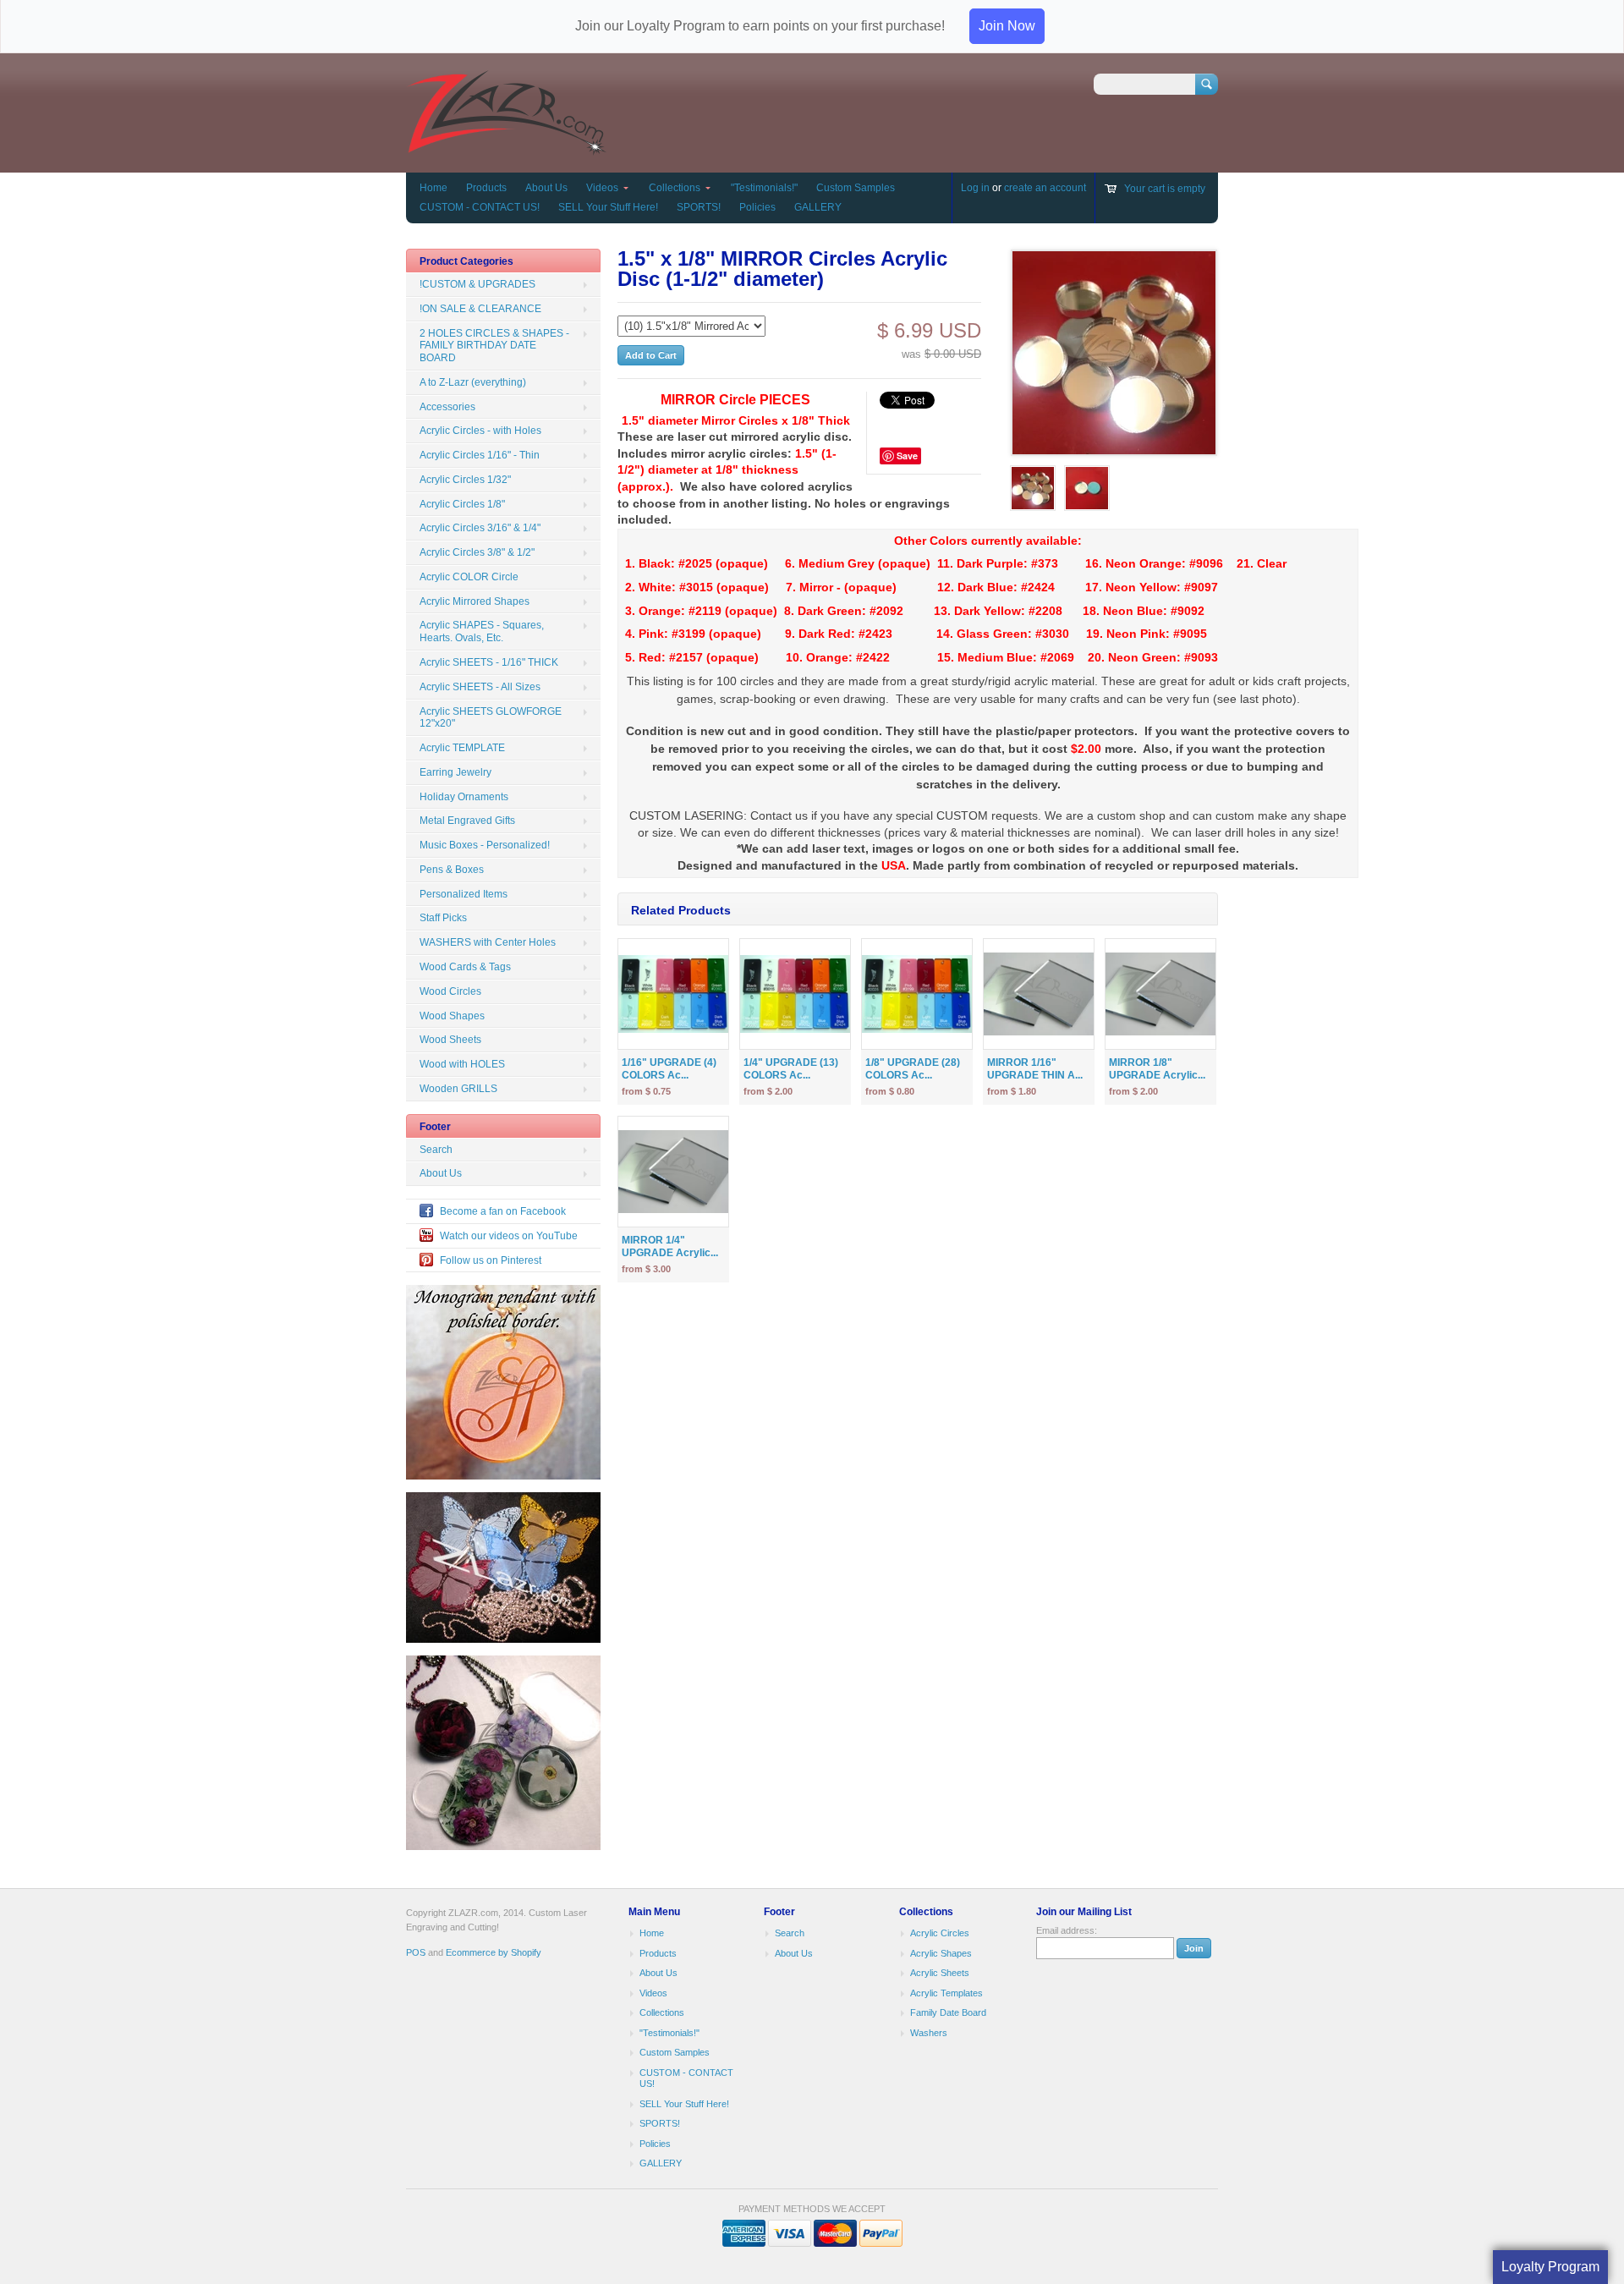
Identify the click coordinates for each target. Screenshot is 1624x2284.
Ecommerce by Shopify (494, 1952)
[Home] (506, 148)
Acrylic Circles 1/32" (465, 480)
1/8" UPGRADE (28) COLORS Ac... (913, 1069)
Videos (602, 188)
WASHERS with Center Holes (488, 942)
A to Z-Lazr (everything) (473, 382)
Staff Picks (443, 918)
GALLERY (818, 207)
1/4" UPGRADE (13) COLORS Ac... (791, 1069)
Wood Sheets (450, 1040)
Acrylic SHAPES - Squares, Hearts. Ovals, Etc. (482, 631)
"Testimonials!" (764, 188)
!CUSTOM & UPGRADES (477, 284)
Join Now (1007, 26)
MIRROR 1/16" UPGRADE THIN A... (1035, 1069)
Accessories (447, 407)
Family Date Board (948, 2012)
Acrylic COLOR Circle (469, 577)
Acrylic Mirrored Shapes (475, 601)
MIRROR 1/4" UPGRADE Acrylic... (670, 1246)
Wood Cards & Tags (465, 967)
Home (433, 188)
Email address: (1067, 1930)
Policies (757, 207)
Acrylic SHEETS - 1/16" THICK (489, 662)
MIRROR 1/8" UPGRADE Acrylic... (1157, 1069)
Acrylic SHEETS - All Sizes (480, 687)
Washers (929, 2033)
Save (907, 456)
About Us (546, 188)
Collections (675, 188)
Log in (975, 188)
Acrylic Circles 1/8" (462, 504)
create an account (1045, 188)
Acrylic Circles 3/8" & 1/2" (477, 552)
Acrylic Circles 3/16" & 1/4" (480, 528)
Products (486, 188)
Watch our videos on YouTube (509, 1236)
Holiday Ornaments (464, 797)
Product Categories (466, 261)
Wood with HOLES (462, 1064)
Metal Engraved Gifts (467, 821)
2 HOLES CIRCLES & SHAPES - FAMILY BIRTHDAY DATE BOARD (494, 346)
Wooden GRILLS (458, 1089)
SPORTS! (699, 207)
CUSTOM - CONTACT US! (480, 207)
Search (436, 1150)
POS (416, 1952)
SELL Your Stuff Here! (608, 207)
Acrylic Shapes (941, 1953)
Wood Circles (450, 991)
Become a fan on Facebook (503, 1211)
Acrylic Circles (940, 1933)
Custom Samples (856, 188)
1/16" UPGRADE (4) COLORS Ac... (669, 1069)
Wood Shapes (452, 1016)
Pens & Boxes (452, 870)
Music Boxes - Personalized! (485, 845)
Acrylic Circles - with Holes (480, 431)
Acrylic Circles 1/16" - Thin (480, 455)
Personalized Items (464, 894)
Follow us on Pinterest (491, 1260)
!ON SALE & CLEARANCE (480, 309)
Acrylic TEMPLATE (462, 748)
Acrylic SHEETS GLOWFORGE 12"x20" (491, 718)
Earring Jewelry (455, 772)
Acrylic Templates (946, 1993)
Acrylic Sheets (940, 1973)
